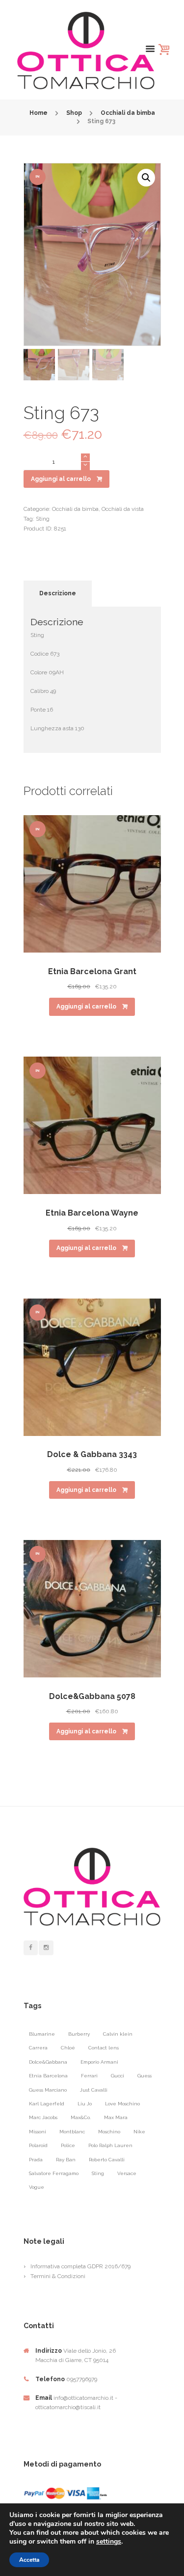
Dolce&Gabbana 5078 (92, 1696)
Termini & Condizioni (58, 2276)
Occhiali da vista (123, 509)
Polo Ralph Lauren (110, 2145)
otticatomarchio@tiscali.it (68, 2407)
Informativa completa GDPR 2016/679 (80, 2266)
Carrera (38, 2048)
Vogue (37, 2187)
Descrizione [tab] (58, 593)
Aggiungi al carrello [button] (86, 1007)
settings (109, 2542)
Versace (127, 2173)
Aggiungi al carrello (61, 479)
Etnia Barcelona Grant (92, 971)
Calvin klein (118, 2034)
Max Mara (116, 2117)
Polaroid (38, 2145)
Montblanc (72, 2132)
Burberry (79, 2034)
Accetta (29, 2560)
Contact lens (104, 2048)
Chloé (68, 2048)
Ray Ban (66, 2160)
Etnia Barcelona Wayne (92, 1213)
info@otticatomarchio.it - (85, 2398)
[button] (146, 178)
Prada (36, 2160)
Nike (139, 2132)
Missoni (38, 2132)
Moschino (109, 2132)
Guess (145, 2076)
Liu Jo (85, 2104)
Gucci (118, 2076)
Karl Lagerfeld (47, 2104)
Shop (74, 113)
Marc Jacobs (43, 2117)
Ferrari (89, 2076)
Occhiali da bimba (128, 113)
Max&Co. (81, 2117)
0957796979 (82, 2379)
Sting (43, 519)
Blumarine (42, 2034)
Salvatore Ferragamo (54, 2173)
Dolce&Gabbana (48, 2062)
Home (39, 113)
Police (68, 2145)
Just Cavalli (94, 2090)
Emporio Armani (99, 2062)
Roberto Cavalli (107, 2160)
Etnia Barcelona (48, 2076)
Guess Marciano (48, 2090)
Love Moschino (122, 2104)
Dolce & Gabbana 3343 (92, 1454)
